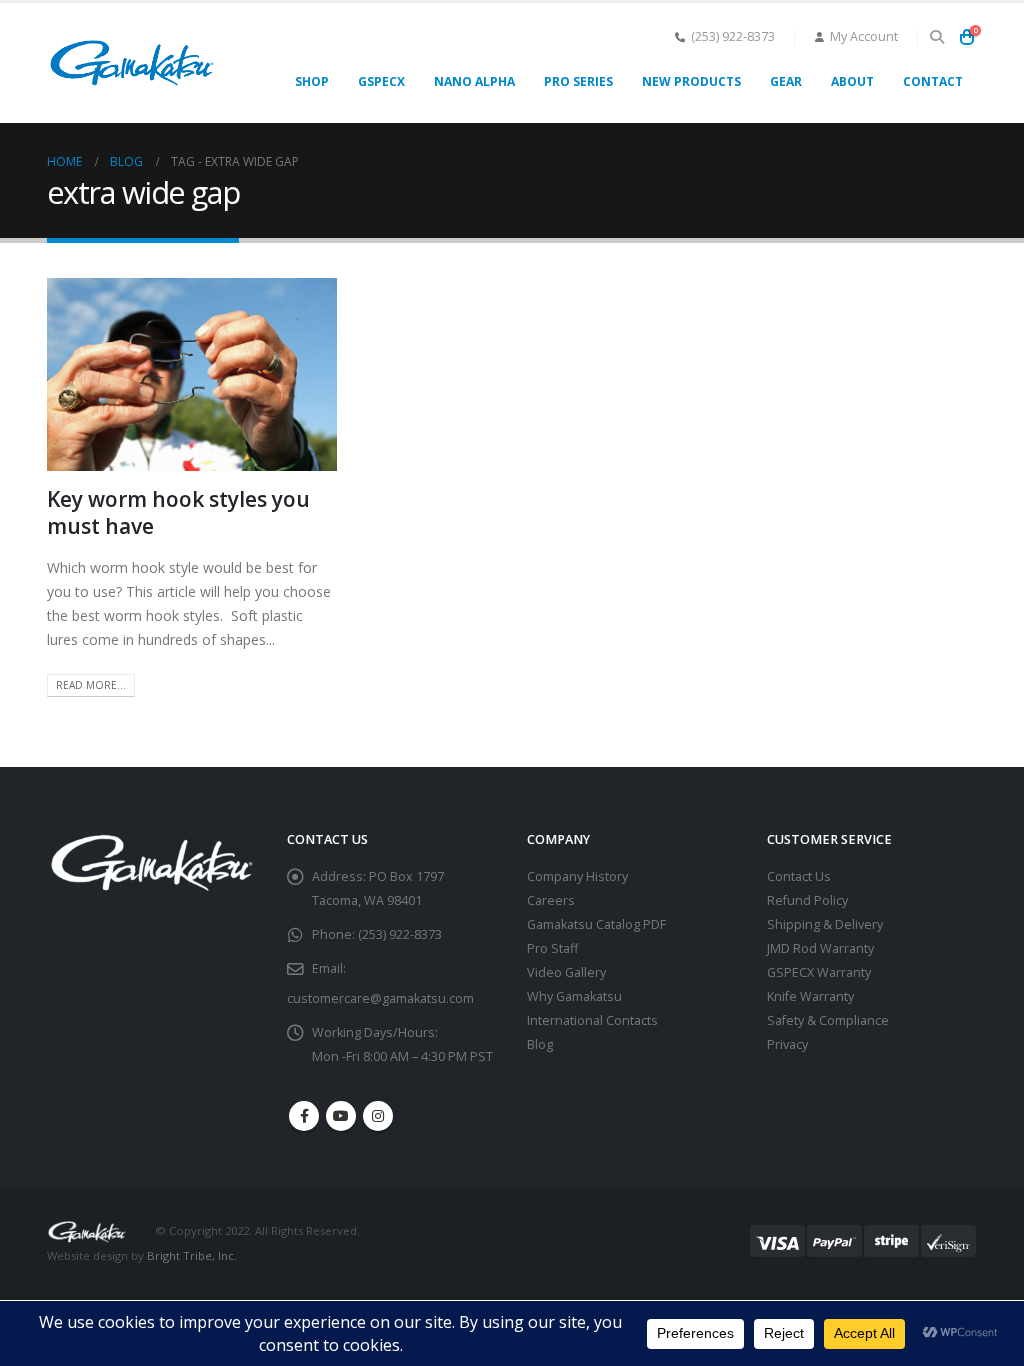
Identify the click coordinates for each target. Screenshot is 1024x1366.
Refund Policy (807, 900)
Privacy (787, 1044)
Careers (551, 900)
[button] (936, 37)
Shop (312, 81)
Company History (577, 876)
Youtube (341, 1116)
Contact (933, 81)
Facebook (304, 1116)
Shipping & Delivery (825, 924)
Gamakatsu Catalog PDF (596, 924)
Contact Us (799, 876)
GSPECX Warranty (819, 972)
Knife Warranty (810, 996)
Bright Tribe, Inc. (192, 1255)
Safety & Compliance (828, 1020)
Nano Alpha (474, 81)
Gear (786, 81)
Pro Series (578, 81)
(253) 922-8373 (733, 36)
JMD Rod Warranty (820, 948)
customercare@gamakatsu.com (380, 998)
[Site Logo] (132, 62)
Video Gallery (566, 972)
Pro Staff (552, 948)
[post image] (192, 374)
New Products (691, 81)
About (852, 81)
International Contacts (592, 1020)
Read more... (91, 685)
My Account (864, 36)
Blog (540, 1044)
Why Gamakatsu (574, 996)
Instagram (378, 1116)
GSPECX (381, 81)
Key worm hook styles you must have (178, 512)
